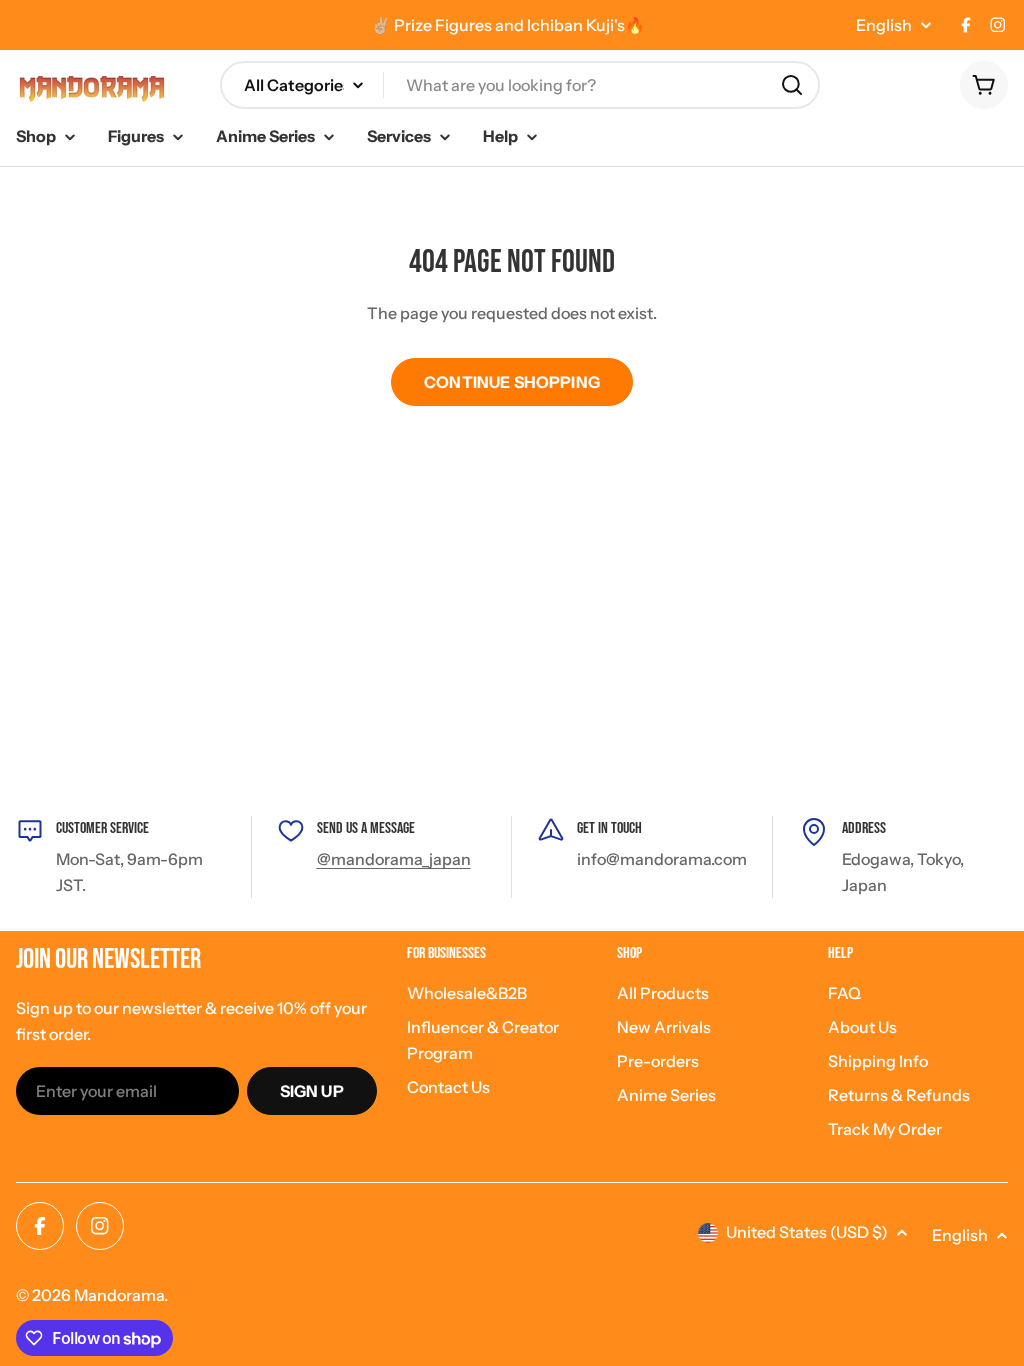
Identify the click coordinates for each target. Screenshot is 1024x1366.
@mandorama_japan (394, 859)
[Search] (792, 85)
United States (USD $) (807, 1232)
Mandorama (119, 1295)
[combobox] (520, 85)
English (884, 25)
